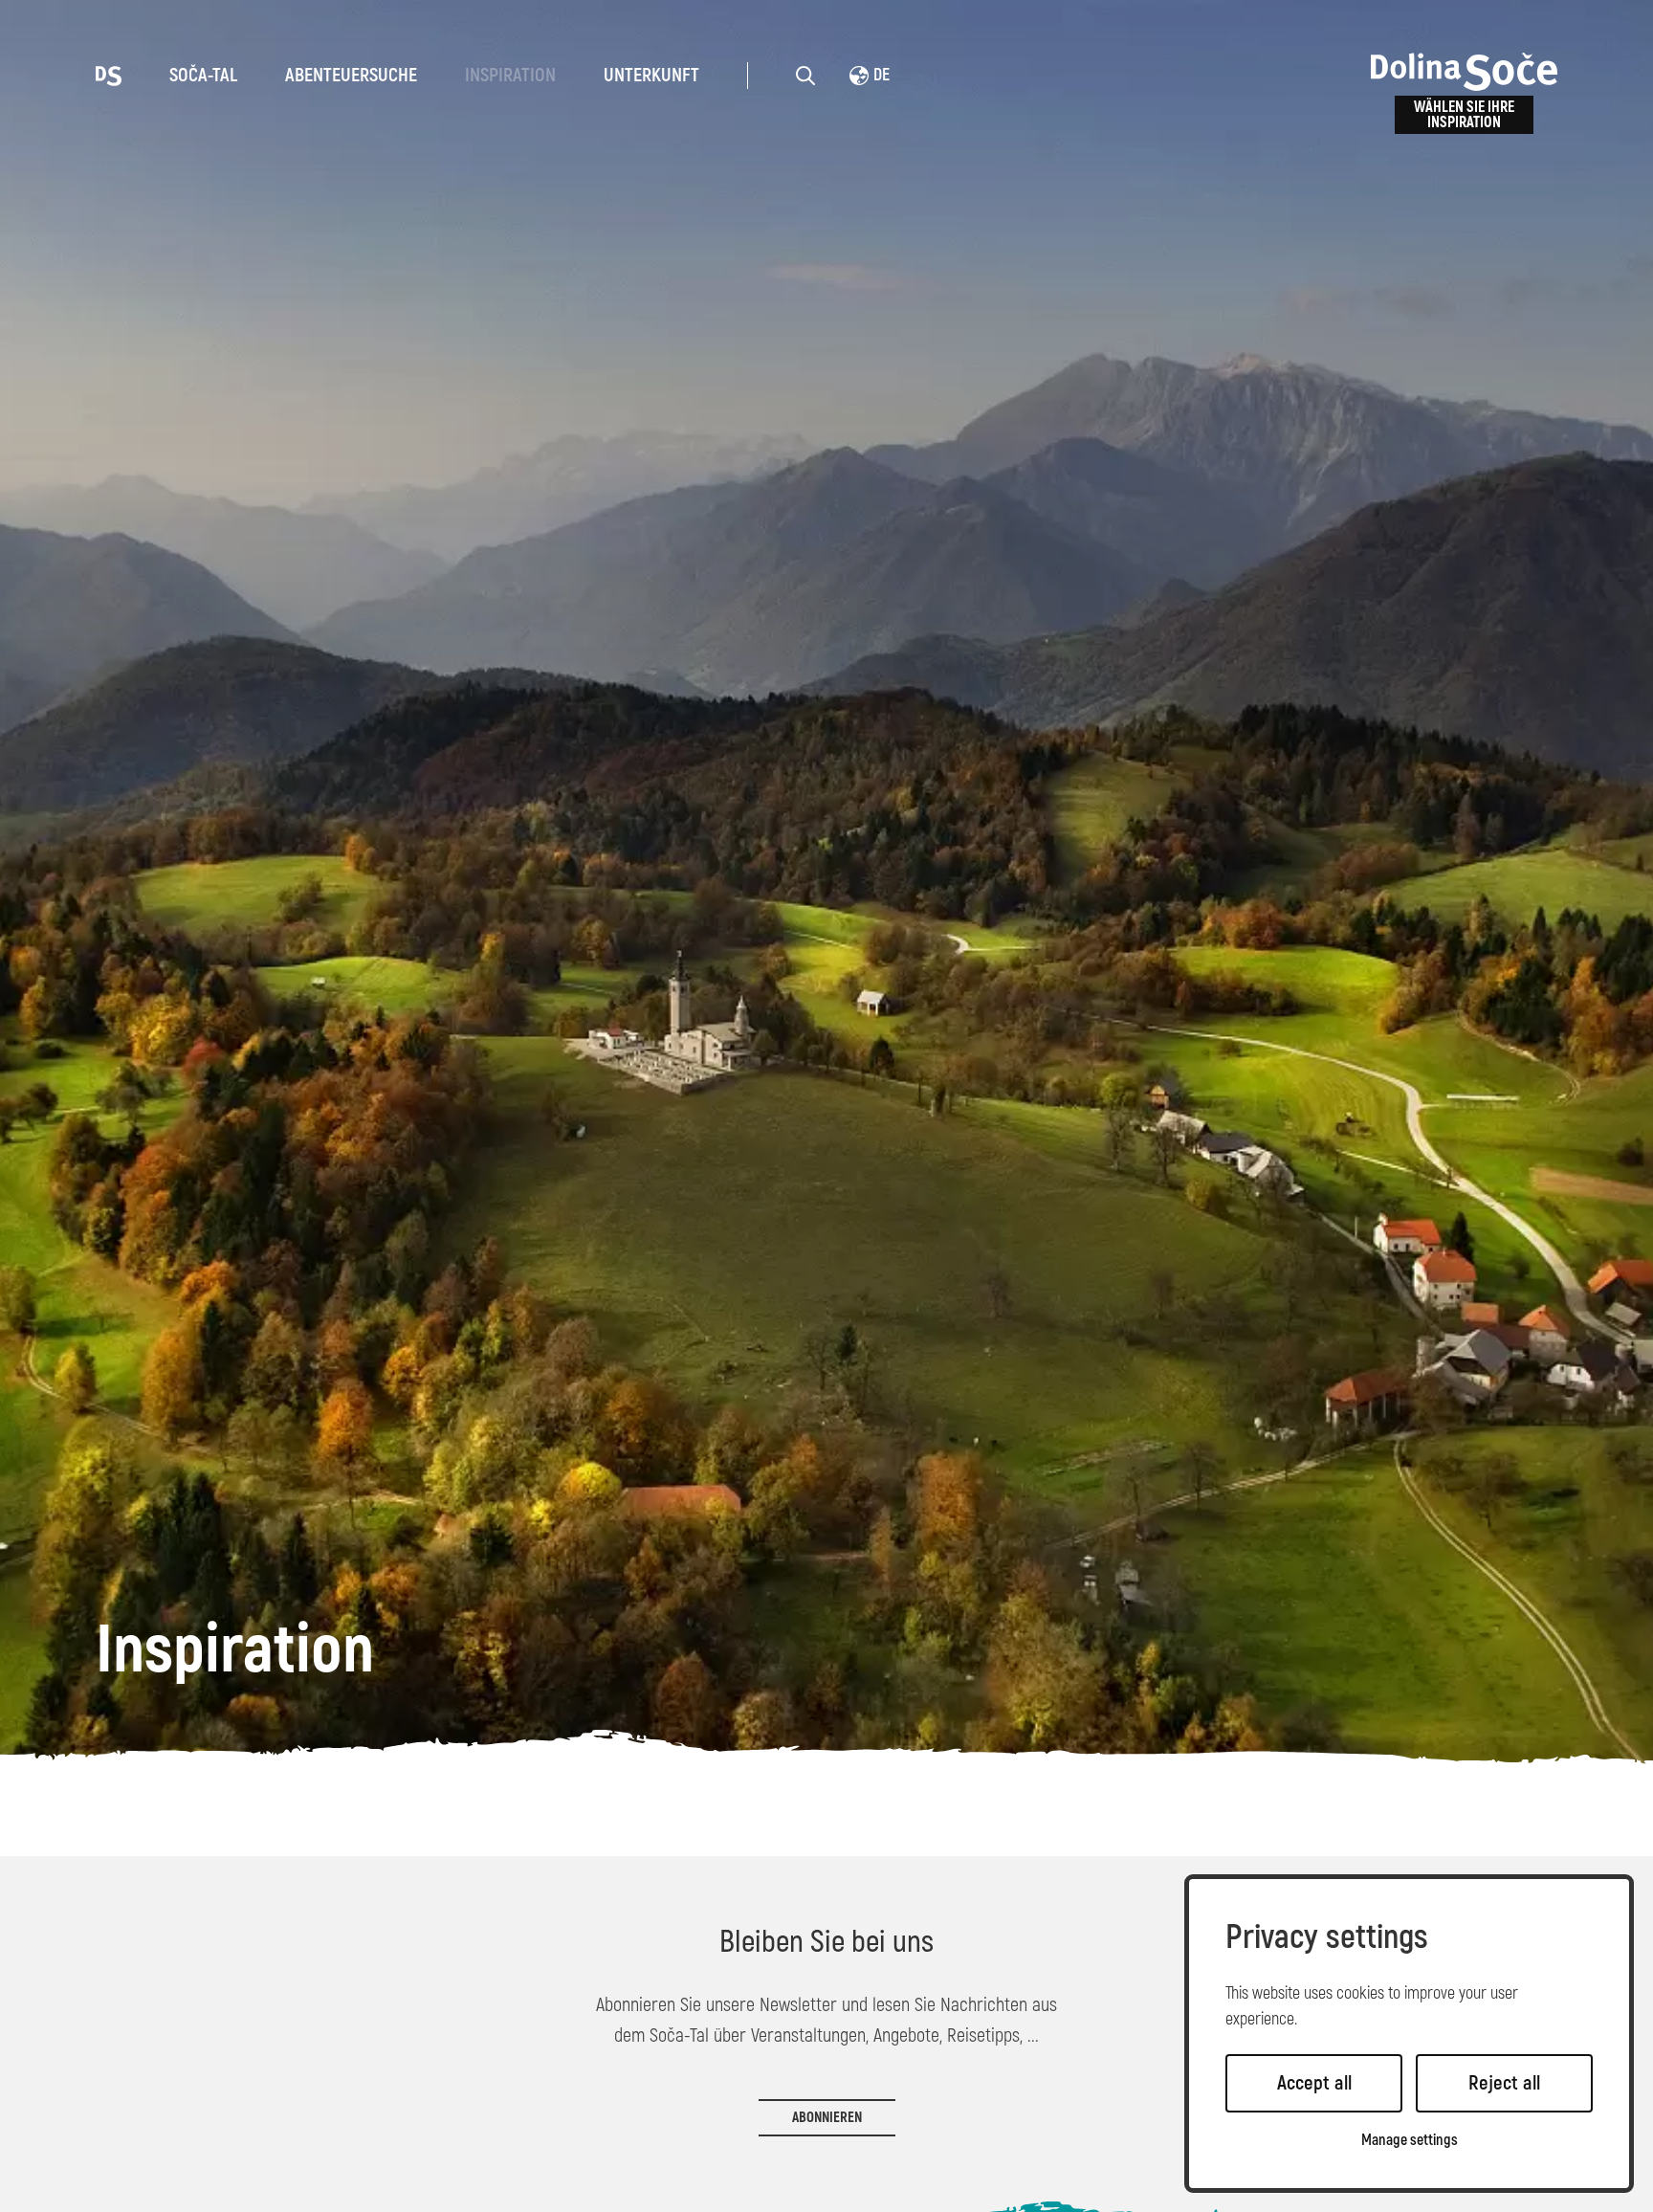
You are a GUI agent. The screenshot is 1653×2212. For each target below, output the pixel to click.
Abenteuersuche (351, 75)
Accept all (1314, 2083)
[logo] (109, 75)
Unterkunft (651, 75)
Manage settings (1410, 2141)
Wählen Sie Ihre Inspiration (1464, 115)
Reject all (1504, 2083)
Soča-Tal (203, 75)
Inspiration (510, 75)
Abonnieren (827, 2118)
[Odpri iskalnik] (805, 76)
